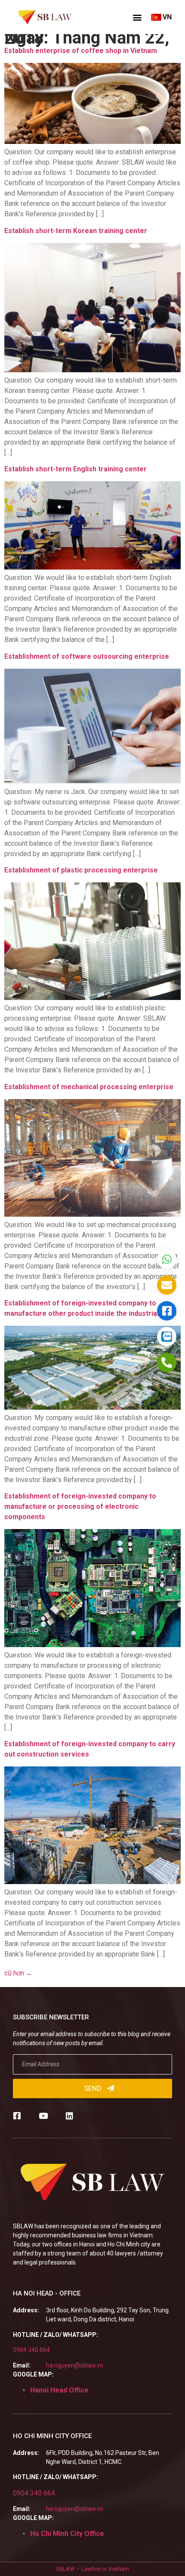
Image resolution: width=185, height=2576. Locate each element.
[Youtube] (43, 2116)
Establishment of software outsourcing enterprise (87, 656)
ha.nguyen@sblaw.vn (75, 2365)
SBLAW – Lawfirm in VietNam (92, 2569)
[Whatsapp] (167, 1259)
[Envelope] (167, 1285)
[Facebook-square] (17, 2116)
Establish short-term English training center (76, 469)
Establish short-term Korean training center (76, 231)
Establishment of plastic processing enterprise (81, 870)
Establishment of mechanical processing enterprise (89, 1087)
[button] (137, 17)
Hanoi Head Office (59, 2390)
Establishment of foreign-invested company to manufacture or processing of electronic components (80, 1506)
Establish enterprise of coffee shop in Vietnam (81, 51)
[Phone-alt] (167, 1363)
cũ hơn (18, 1973)
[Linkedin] (69, 2116)
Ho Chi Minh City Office (67, 2534)
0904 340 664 (31, 2350)
